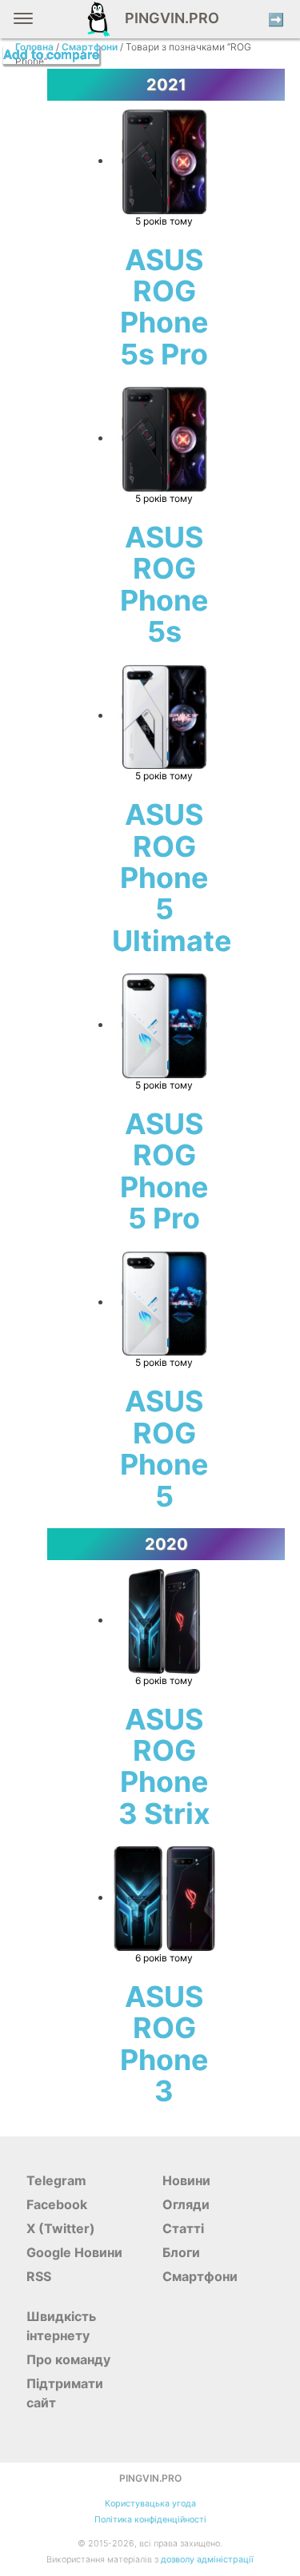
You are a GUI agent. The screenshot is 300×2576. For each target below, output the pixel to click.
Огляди (186, 2204)
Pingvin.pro (167, 18)
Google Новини (74, 2252)
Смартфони (200, 2276)
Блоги (181, 2252)
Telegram (56, 2180)
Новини (186, 2180)
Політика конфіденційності (150, 2520)
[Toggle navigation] (23, 24)
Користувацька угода (150, 2504)
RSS (39, 2276)
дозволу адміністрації (207, 2560)
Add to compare (51, 55)
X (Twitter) (61, 2228)
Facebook (57, 2204)
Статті (183, 2228)
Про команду (68, 2359)
